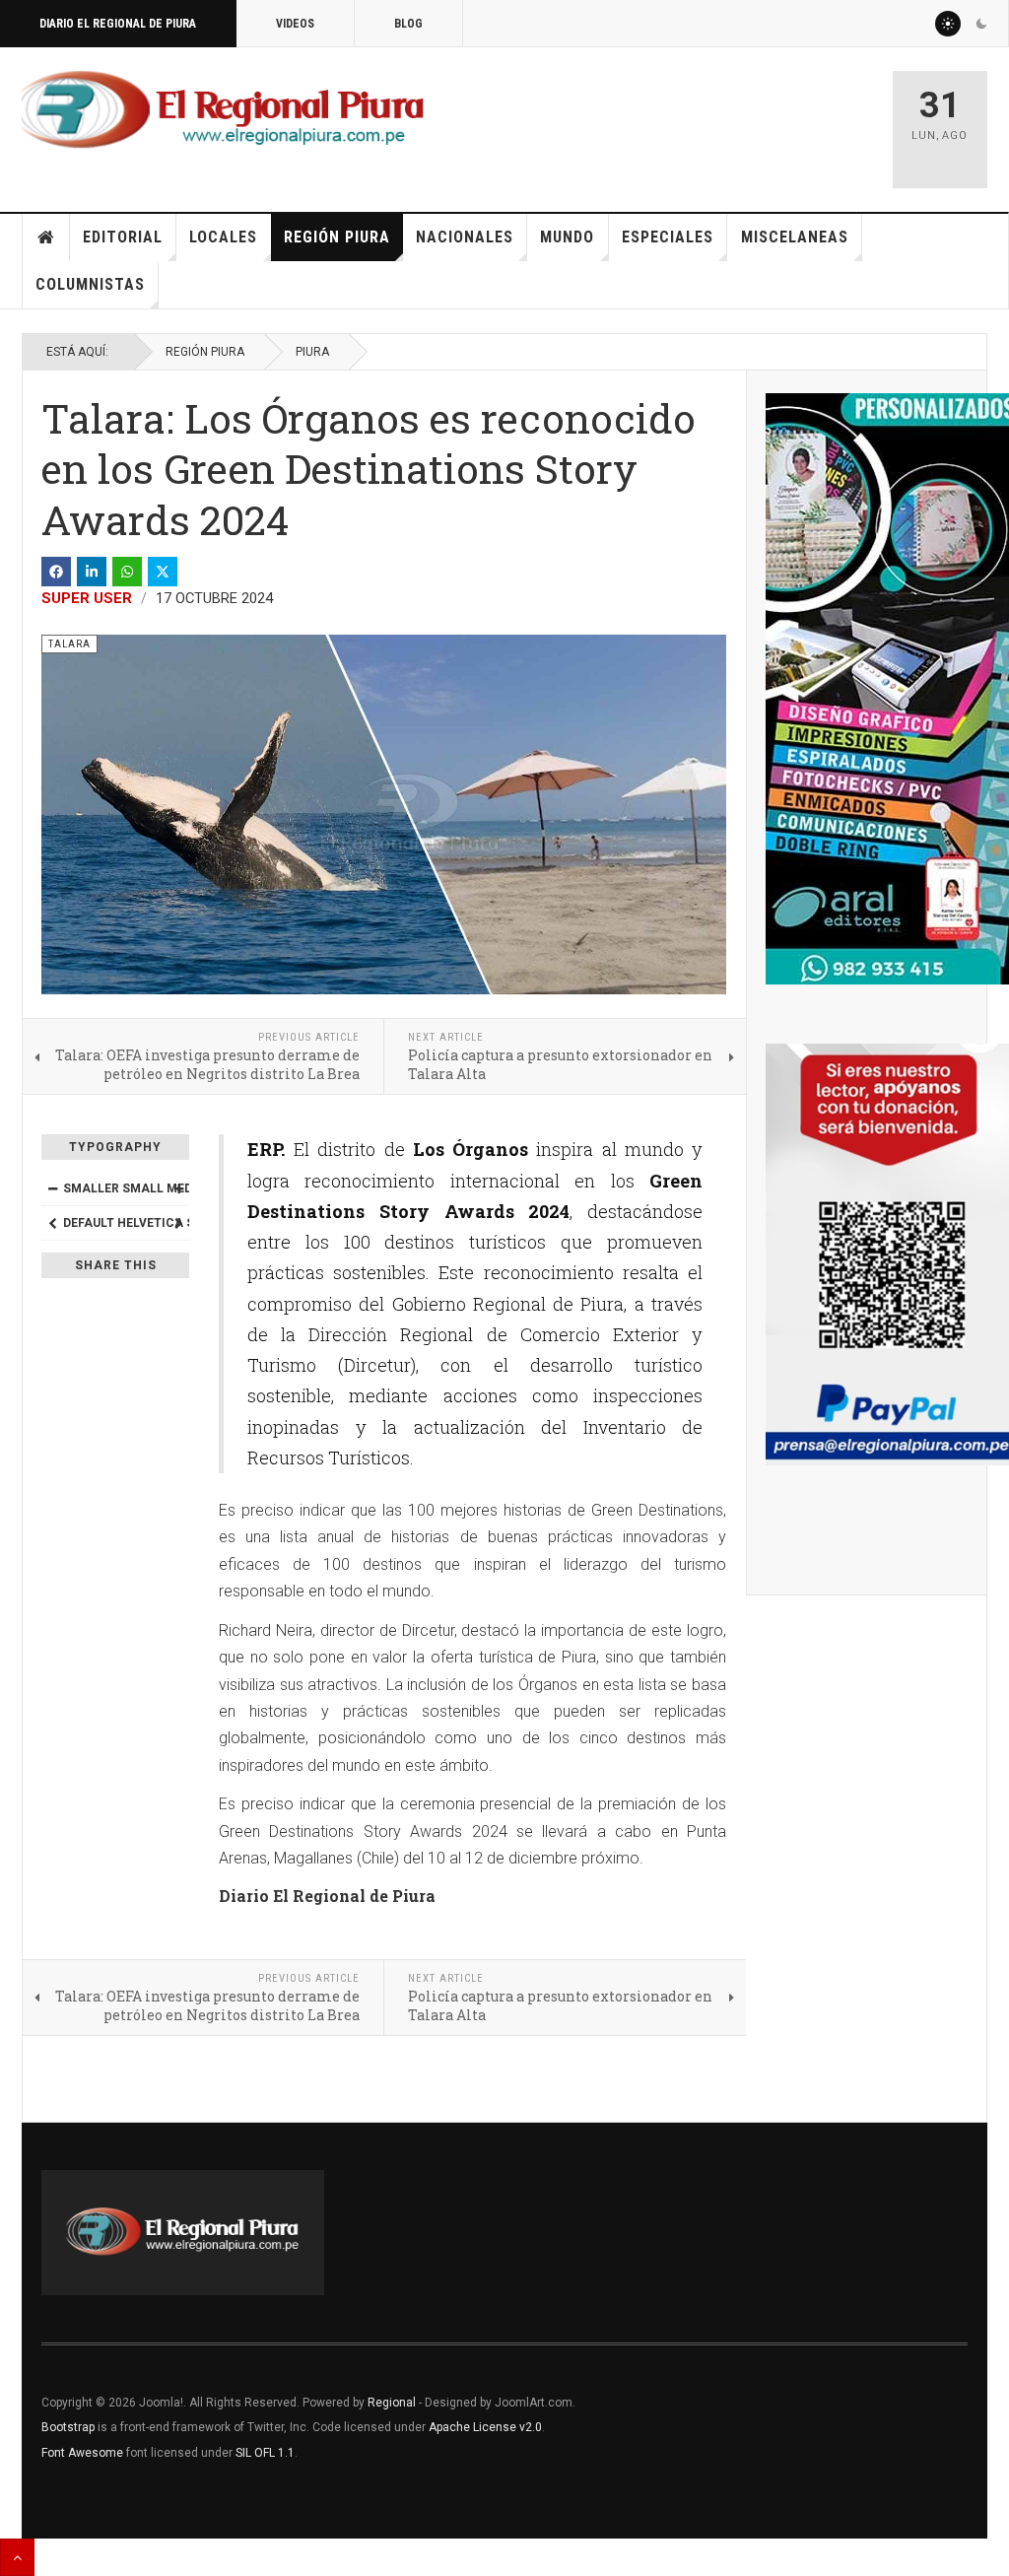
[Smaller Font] (52, 1188)
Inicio (46, 237)
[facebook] (56, 572)
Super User (87, 598)
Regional (392, 2403)
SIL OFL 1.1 (265, 2453)
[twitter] (163, 572)
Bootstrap (68, 2427)
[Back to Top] (17, 2557)
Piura (312, 352)
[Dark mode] (981, 24)
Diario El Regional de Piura (118, 24)
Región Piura (337, 237)
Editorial (123, 237)
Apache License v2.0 (485, 2427)
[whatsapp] (127, 572)
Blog (408, 24)
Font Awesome (82, 2453)
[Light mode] (948, 24)
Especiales (668, 237)
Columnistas (90, 284)
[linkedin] (92, 572)
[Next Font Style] (178, 1223)
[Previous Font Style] (52, 1223)
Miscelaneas (795, 237)
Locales (223, 237)
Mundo (567, 237)
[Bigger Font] (178, 1188)
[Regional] (223, 110)
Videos (295, 24)
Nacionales (465, 237)
